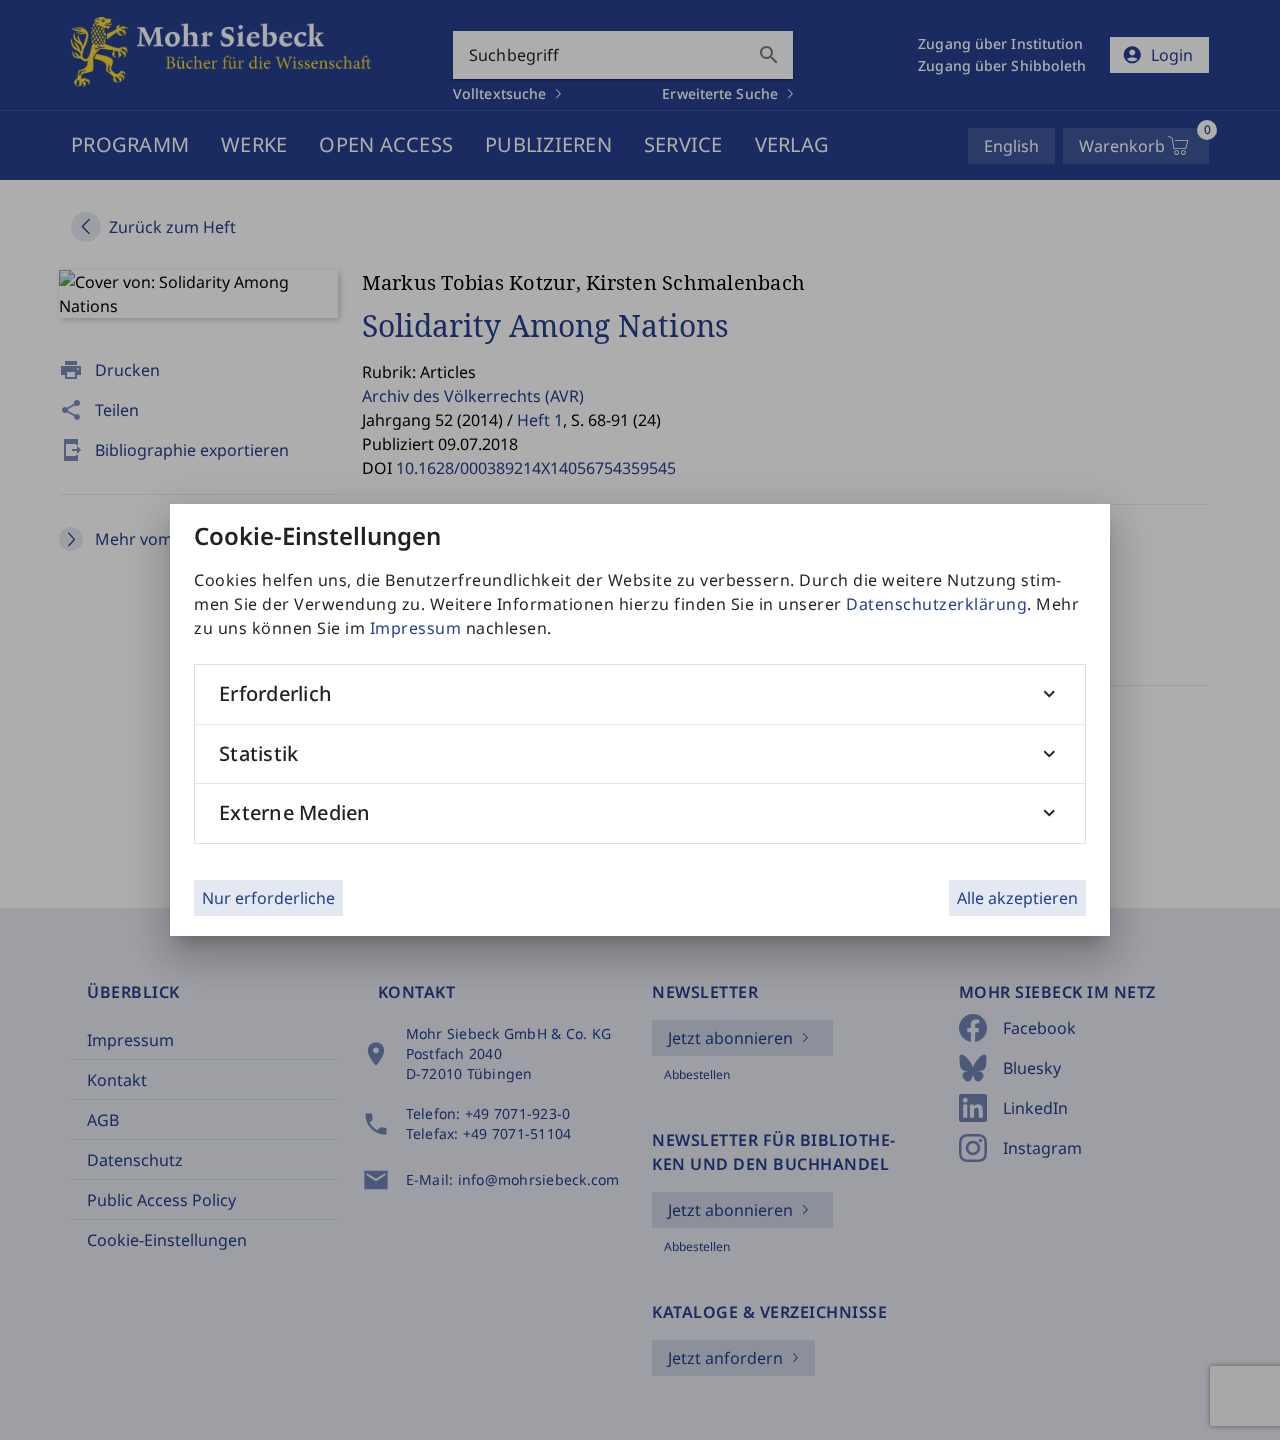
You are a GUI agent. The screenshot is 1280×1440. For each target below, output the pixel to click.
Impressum (416, 628)
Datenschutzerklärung (936, 604)
